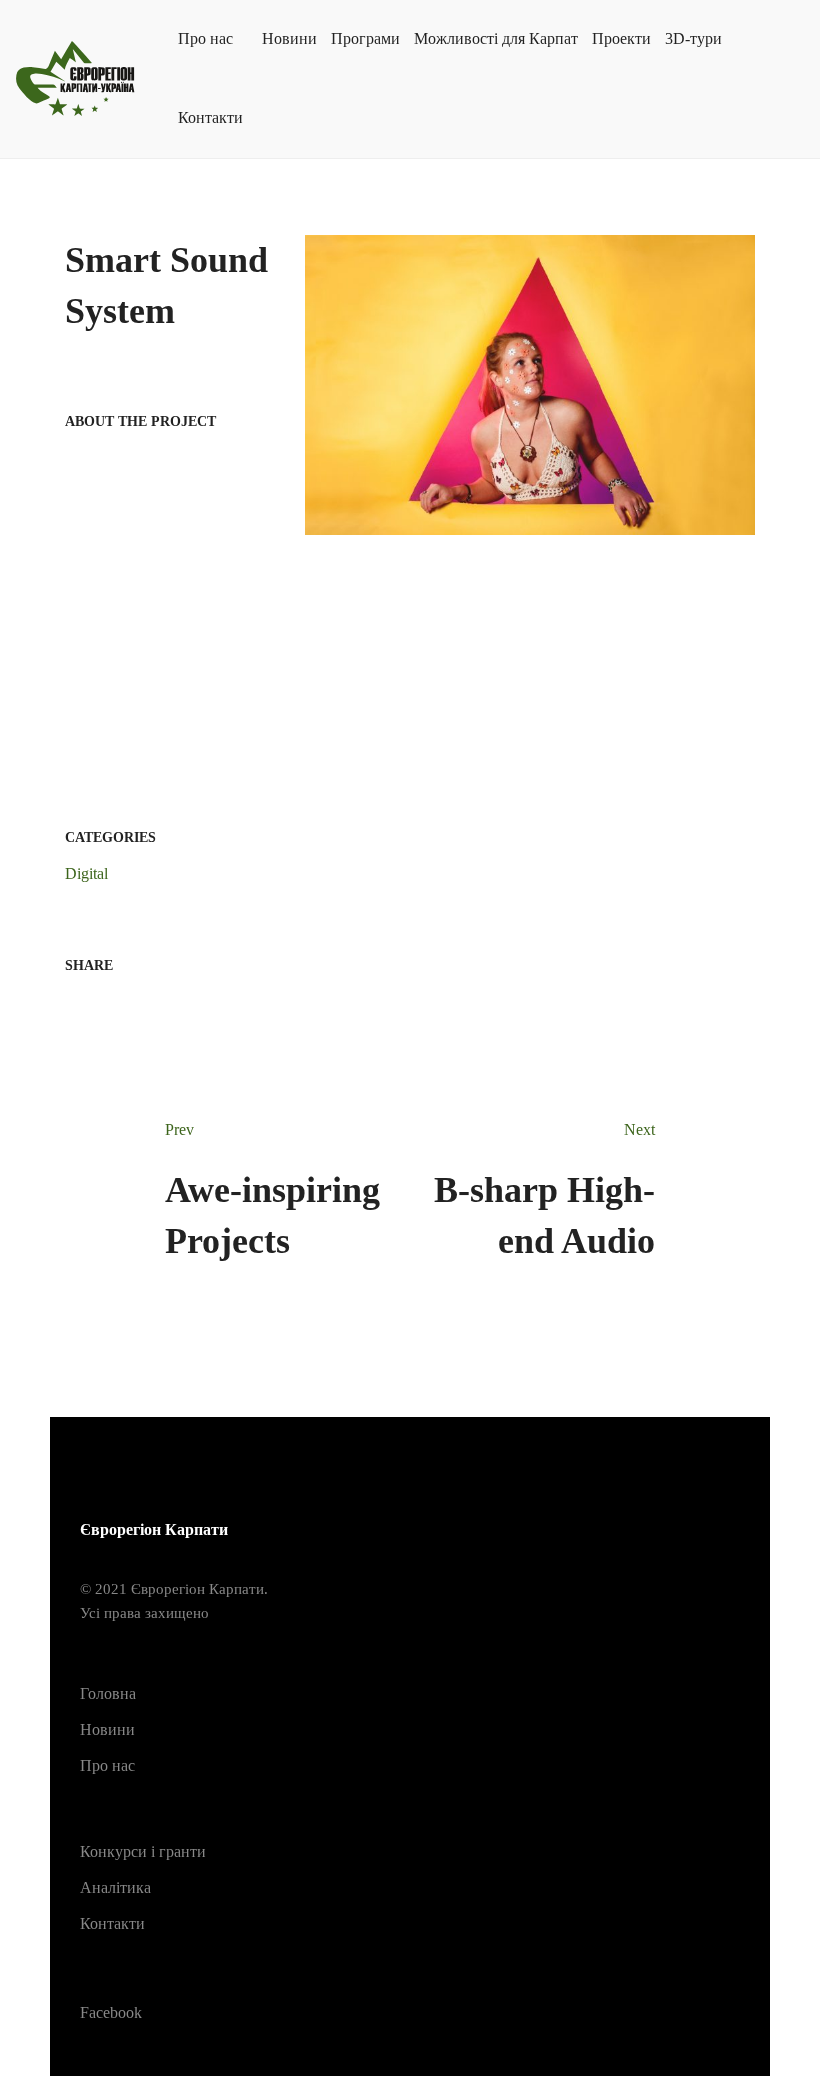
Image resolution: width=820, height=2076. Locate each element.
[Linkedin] (135, 1004)
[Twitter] (103, 1004)
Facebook (111, 2012)
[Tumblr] (167, 1004)
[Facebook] (71, 1004)
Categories (110, 837)
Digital (86, 873)
